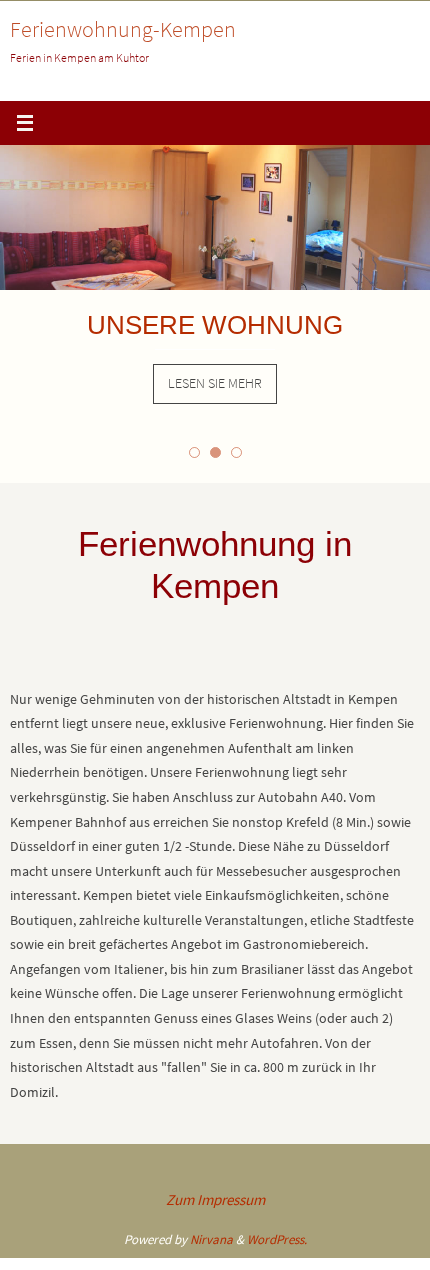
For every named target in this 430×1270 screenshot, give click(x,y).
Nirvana (211, 1239)
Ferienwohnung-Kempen (123, 29)
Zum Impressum (215, 1199)
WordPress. (277, 1239)
